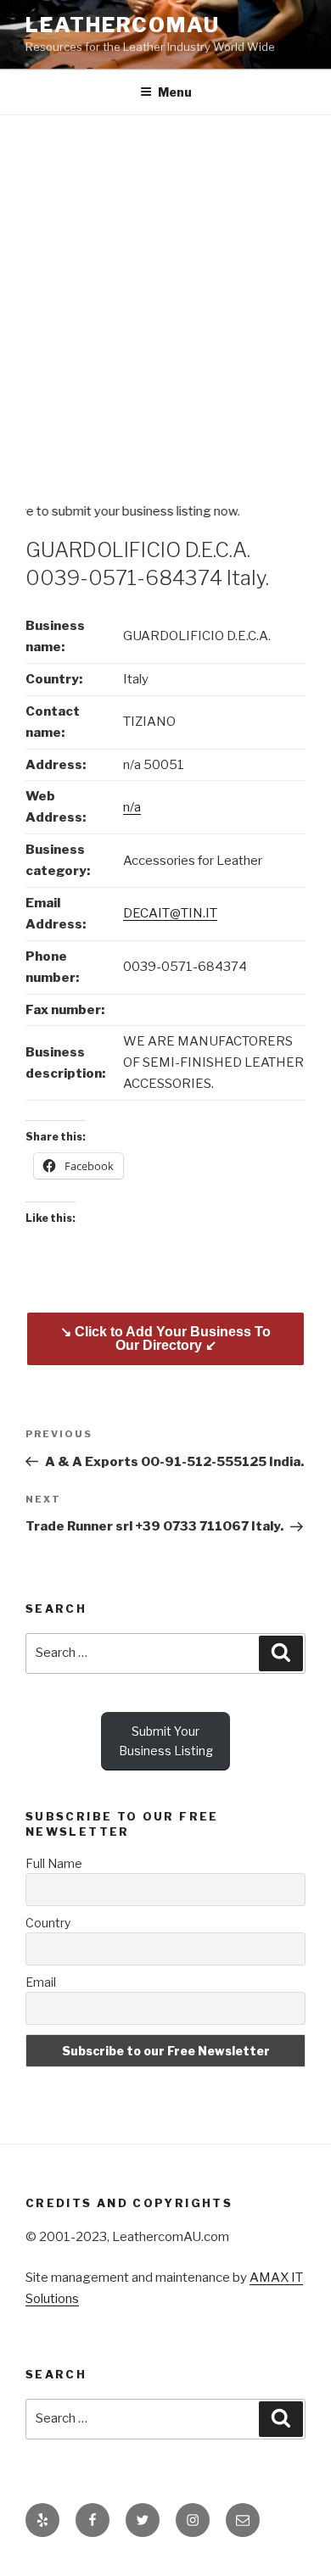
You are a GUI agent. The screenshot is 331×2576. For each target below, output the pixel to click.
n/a (132, 807)
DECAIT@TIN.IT (170, 913)
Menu (175, 92)
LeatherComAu (123, 25)
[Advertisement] (165, 289)
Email (41, 1982)
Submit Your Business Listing (166, 1741)
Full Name (54, 1863)
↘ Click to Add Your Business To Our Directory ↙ (165, 1338)
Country (48, 1923)
